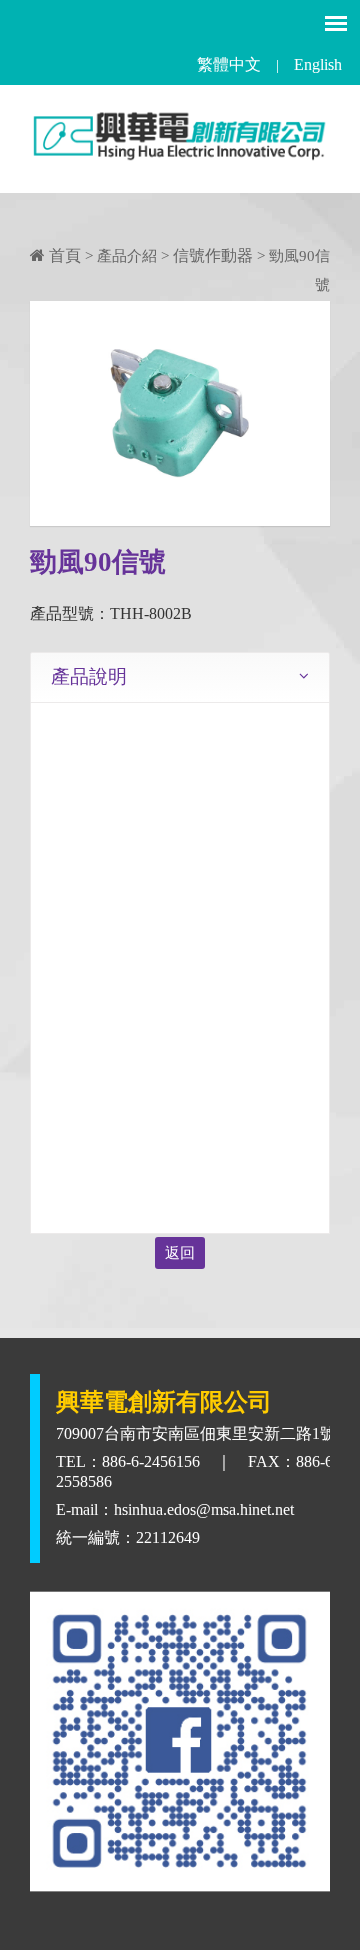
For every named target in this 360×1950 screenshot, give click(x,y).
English (318, 64)
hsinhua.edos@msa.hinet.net (204, 1509)
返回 (180, 1253)
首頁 (63, 255)
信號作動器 (213, 255)
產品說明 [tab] (89, 676)
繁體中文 (229, 64)
